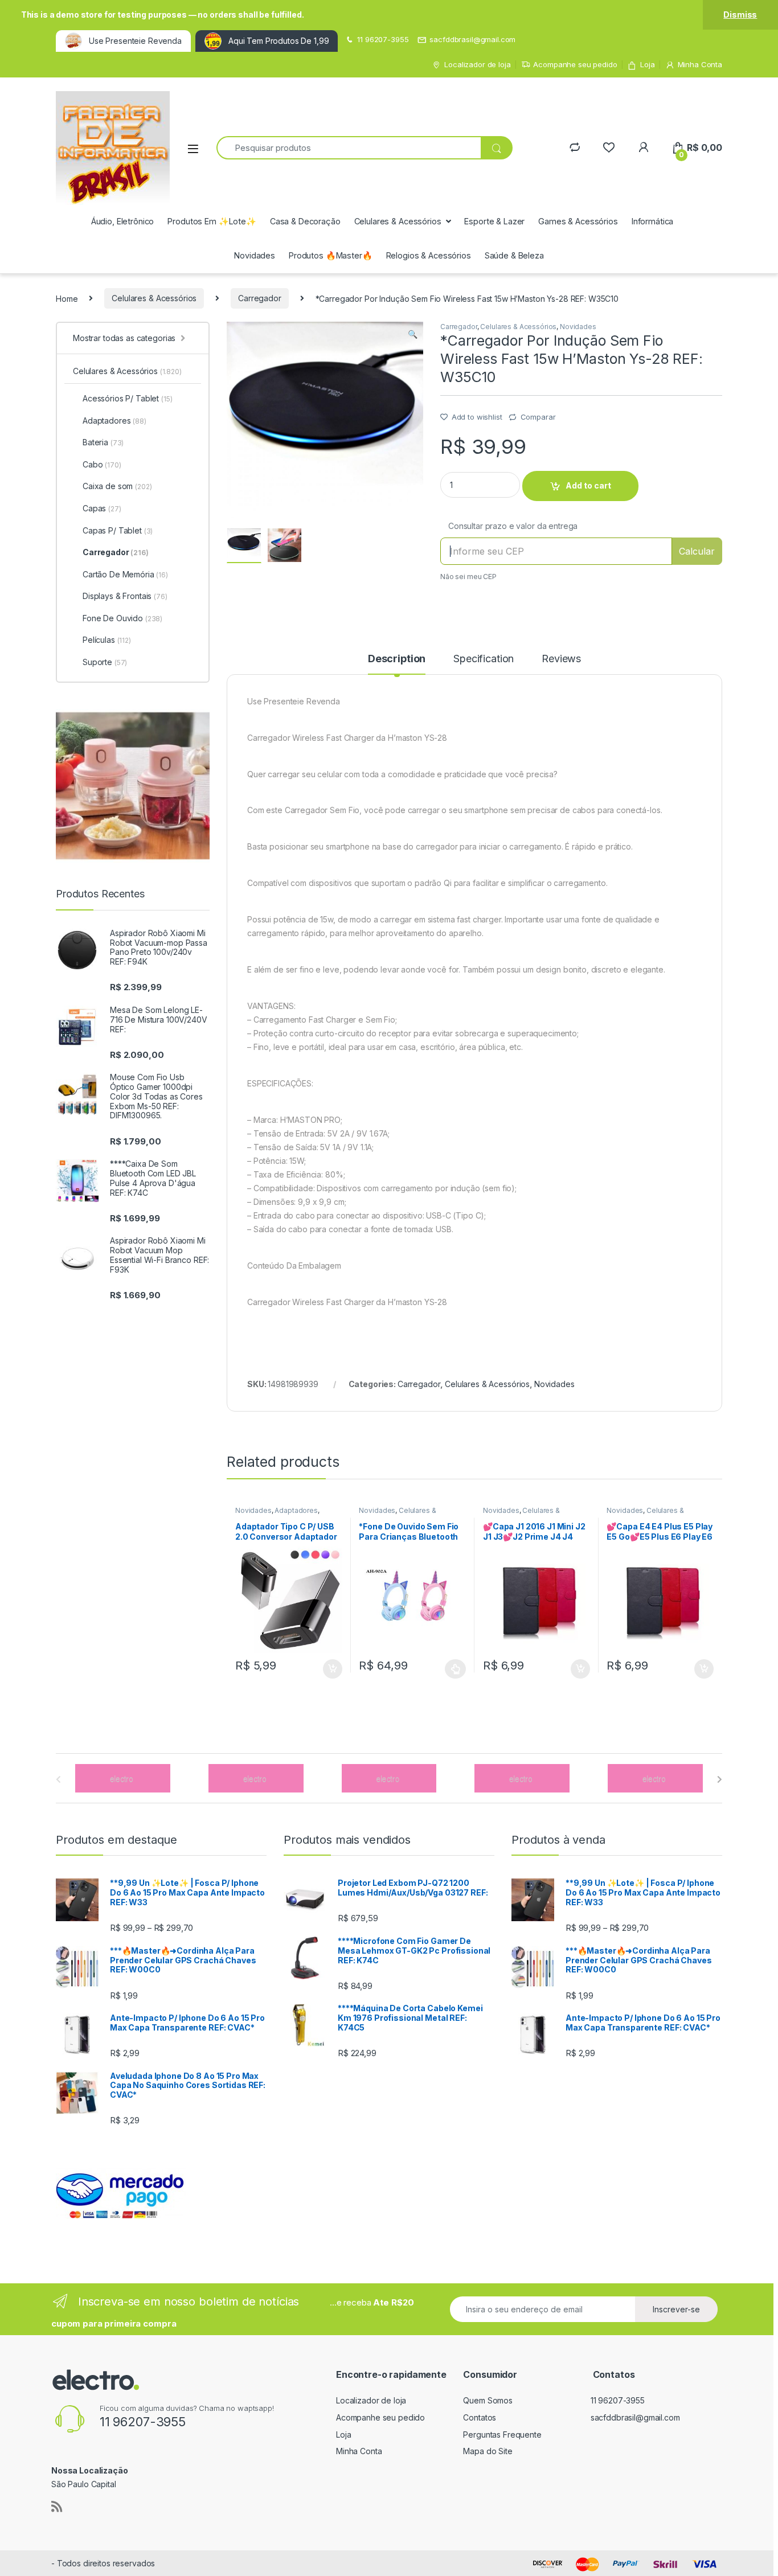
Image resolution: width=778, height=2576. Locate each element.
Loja (647, 64)
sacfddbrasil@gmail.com (472, 39)
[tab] (397, 664)
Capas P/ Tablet (118, 530)
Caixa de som (117, 486)
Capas (102, 508)
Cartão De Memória (125, 574)
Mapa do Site (488, 2451)
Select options (452, 1669)
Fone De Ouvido (122, 618)
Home (67, 298)
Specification (484, 659)
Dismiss (740, 15)
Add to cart (588, 485)
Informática (652, 221)
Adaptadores (296, 1510)
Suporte (105, 662)
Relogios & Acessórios (429, 255)
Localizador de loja (477, 64)
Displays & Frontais (125, 596)
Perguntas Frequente (502, 2435)
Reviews (561, 659)
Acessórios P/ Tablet (127, 398)
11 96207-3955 (383, 39)
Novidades (255, 255)
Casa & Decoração (305, 221)
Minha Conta (700, 64)
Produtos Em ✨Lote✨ (212, 221)
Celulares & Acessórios (398, 221)
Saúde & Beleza (514, 255)
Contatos (480, 2417)
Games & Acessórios (578, 221)
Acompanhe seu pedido (575, 64)
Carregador (260, 298)
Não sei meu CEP (468, 577)
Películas (107, 640)
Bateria (103, 442)
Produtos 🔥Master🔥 (331, 255)
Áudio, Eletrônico (123, 221)
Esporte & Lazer (494, 221)
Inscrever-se (676, 2309)
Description (397, 659)
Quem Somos (488, 2400)
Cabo (102, 464)
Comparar (538, 417)
